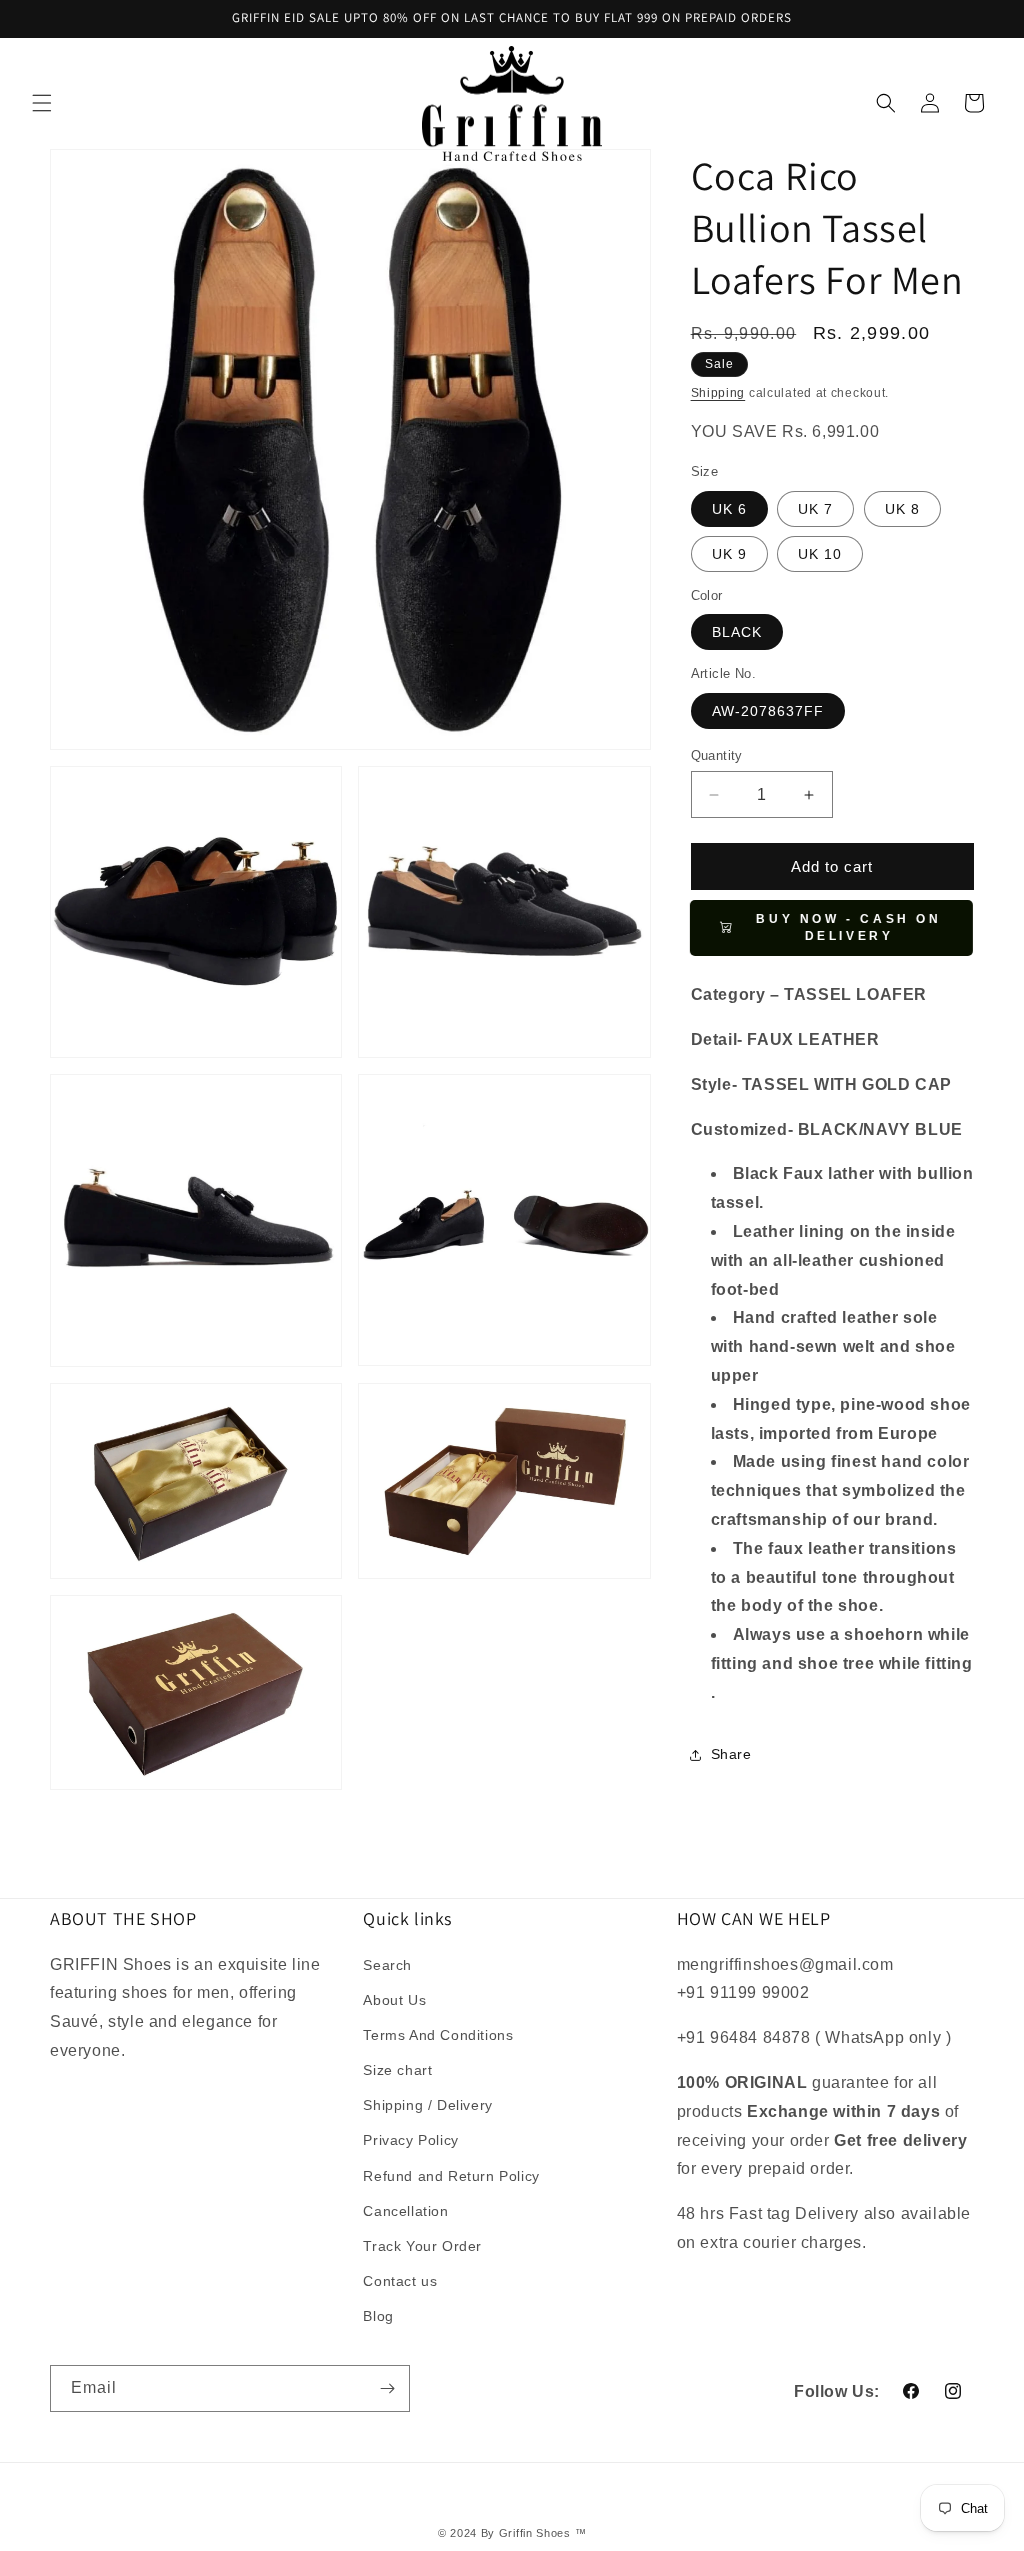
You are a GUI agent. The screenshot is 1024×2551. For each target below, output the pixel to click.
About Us (394, 2000)
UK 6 (729, 509)
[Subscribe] (387, 2388)
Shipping (718, 393)
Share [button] (731, 1754)
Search (387, 1965)
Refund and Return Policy (451, 2176)
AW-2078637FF (768, 711)
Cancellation (405, 2211)
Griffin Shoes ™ (543, 2533)
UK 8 (902, 509)
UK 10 (820, 554)
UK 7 (815, 509)
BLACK (737, 632)
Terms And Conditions (438, 2035)
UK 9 (729, 554)
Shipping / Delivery (427, 2105)
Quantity (717, 755)
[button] (42, 103)
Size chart (397, 2070)
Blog (378, 2316)
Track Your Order (422, 2246)
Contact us (400, 2281)
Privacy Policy (410, 2140)
